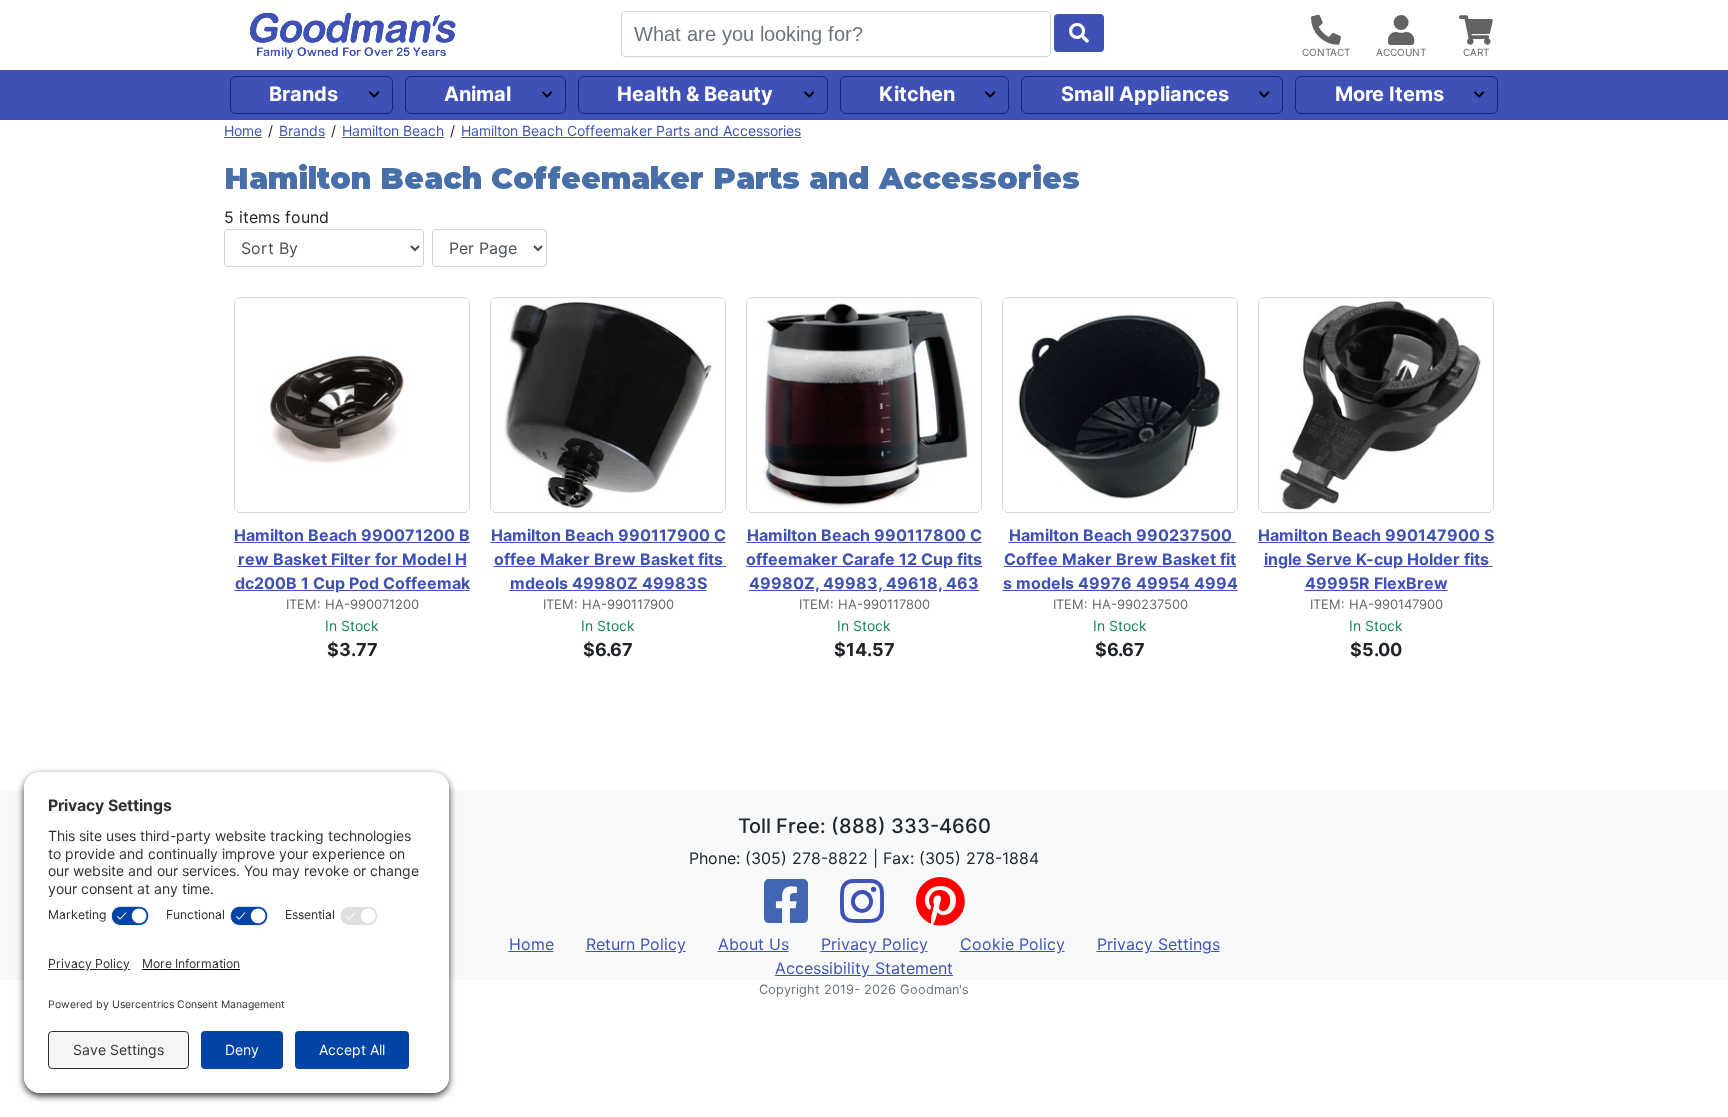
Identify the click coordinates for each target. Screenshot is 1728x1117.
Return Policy (636, 944)
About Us (753, 944)
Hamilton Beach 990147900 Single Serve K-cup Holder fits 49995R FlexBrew (1376, 559)
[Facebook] (786, 914)
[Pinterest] (940, 914)
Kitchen (917, 94)
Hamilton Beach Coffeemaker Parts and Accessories (631, 130)
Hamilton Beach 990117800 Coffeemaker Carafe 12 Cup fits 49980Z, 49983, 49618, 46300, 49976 (864, 560)
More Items (1389, 94)
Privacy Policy (874, 944)
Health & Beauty (695, 94)
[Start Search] (1079, 33)
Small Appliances (1145, 94)
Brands (303, 94)
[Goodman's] (353, 35)
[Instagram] (862, 914)
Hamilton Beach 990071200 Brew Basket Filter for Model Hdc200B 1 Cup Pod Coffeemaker (352, 560)
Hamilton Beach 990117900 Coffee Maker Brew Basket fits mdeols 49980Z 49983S (608, 559)
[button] (1018, 410)
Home (243, 130)
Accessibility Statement (864, 968)
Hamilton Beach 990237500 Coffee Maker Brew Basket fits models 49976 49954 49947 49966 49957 (1120, 560)
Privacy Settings (1158, 944)
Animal (477, 94)
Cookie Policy (1012, 944)
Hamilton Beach (393, 130)
